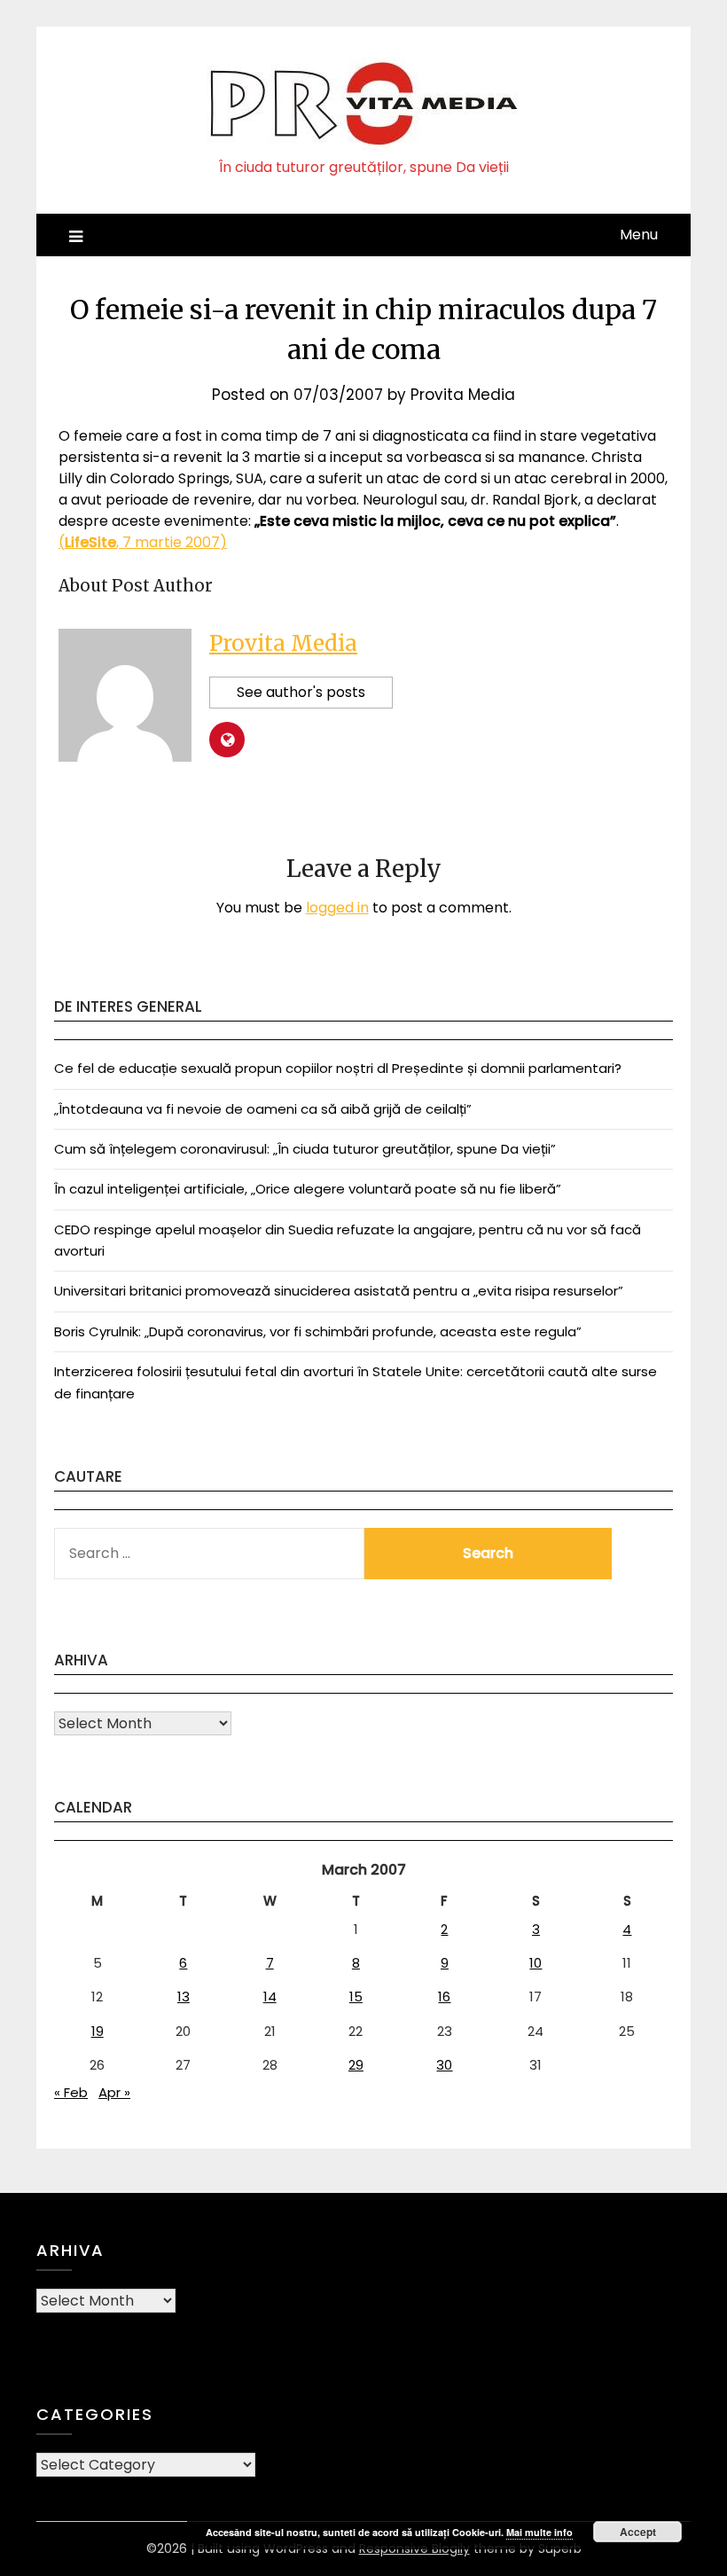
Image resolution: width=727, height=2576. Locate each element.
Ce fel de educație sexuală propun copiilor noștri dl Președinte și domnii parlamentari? (338, 1068)
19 (98, 2031)
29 (356, 2065)
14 (270, 1997)
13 (184, 1997)
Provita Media (463, 395)
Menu (639, 235)
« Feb (71, 2092)
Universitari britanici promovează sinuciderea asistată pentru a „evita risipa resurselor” (339, 1291)
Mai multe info (539, 2532)
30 (444, 2065)
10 (535, 1963)
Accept (638, 2532)
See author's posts (301, 692)
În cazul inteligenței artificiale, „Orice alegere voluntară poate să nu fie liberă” (308, 1189)
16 (444, 1997)
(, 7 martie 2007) (143, 542)
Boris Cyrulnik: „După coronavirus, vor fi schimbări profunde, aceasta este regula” (318, 1331)
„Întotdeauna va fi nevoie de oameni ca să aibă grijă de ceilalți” (263, 1109)
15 (356, 1997)
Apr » (114, 2092)
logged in (337, 908)
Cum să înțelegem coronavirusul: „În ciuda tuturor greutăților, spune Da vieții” (305, 1149)
